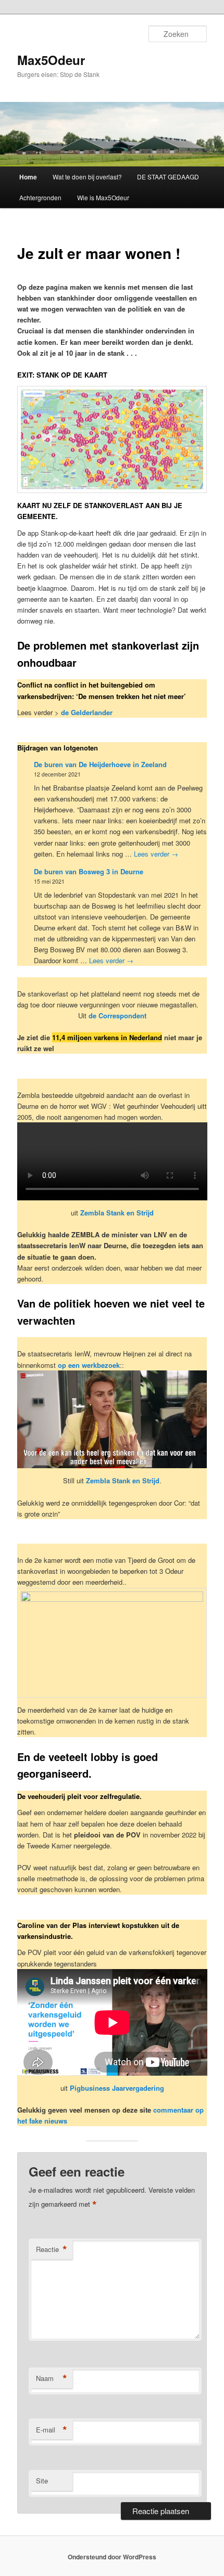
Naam (52, 2378)
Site (42, 2481)
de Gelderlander (87, 712)
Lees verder (156, 854)
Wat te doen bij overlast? (87, 177)
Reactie (52, 2249)
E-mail (52, 2430)
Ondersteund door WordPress (112, 2557)
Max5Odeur (51, 60)
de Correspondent (117, 1015)
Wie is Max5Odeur (103, 197)
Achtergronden (40, 197)
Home (28, 177)
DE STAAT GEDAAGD (168, 177)
